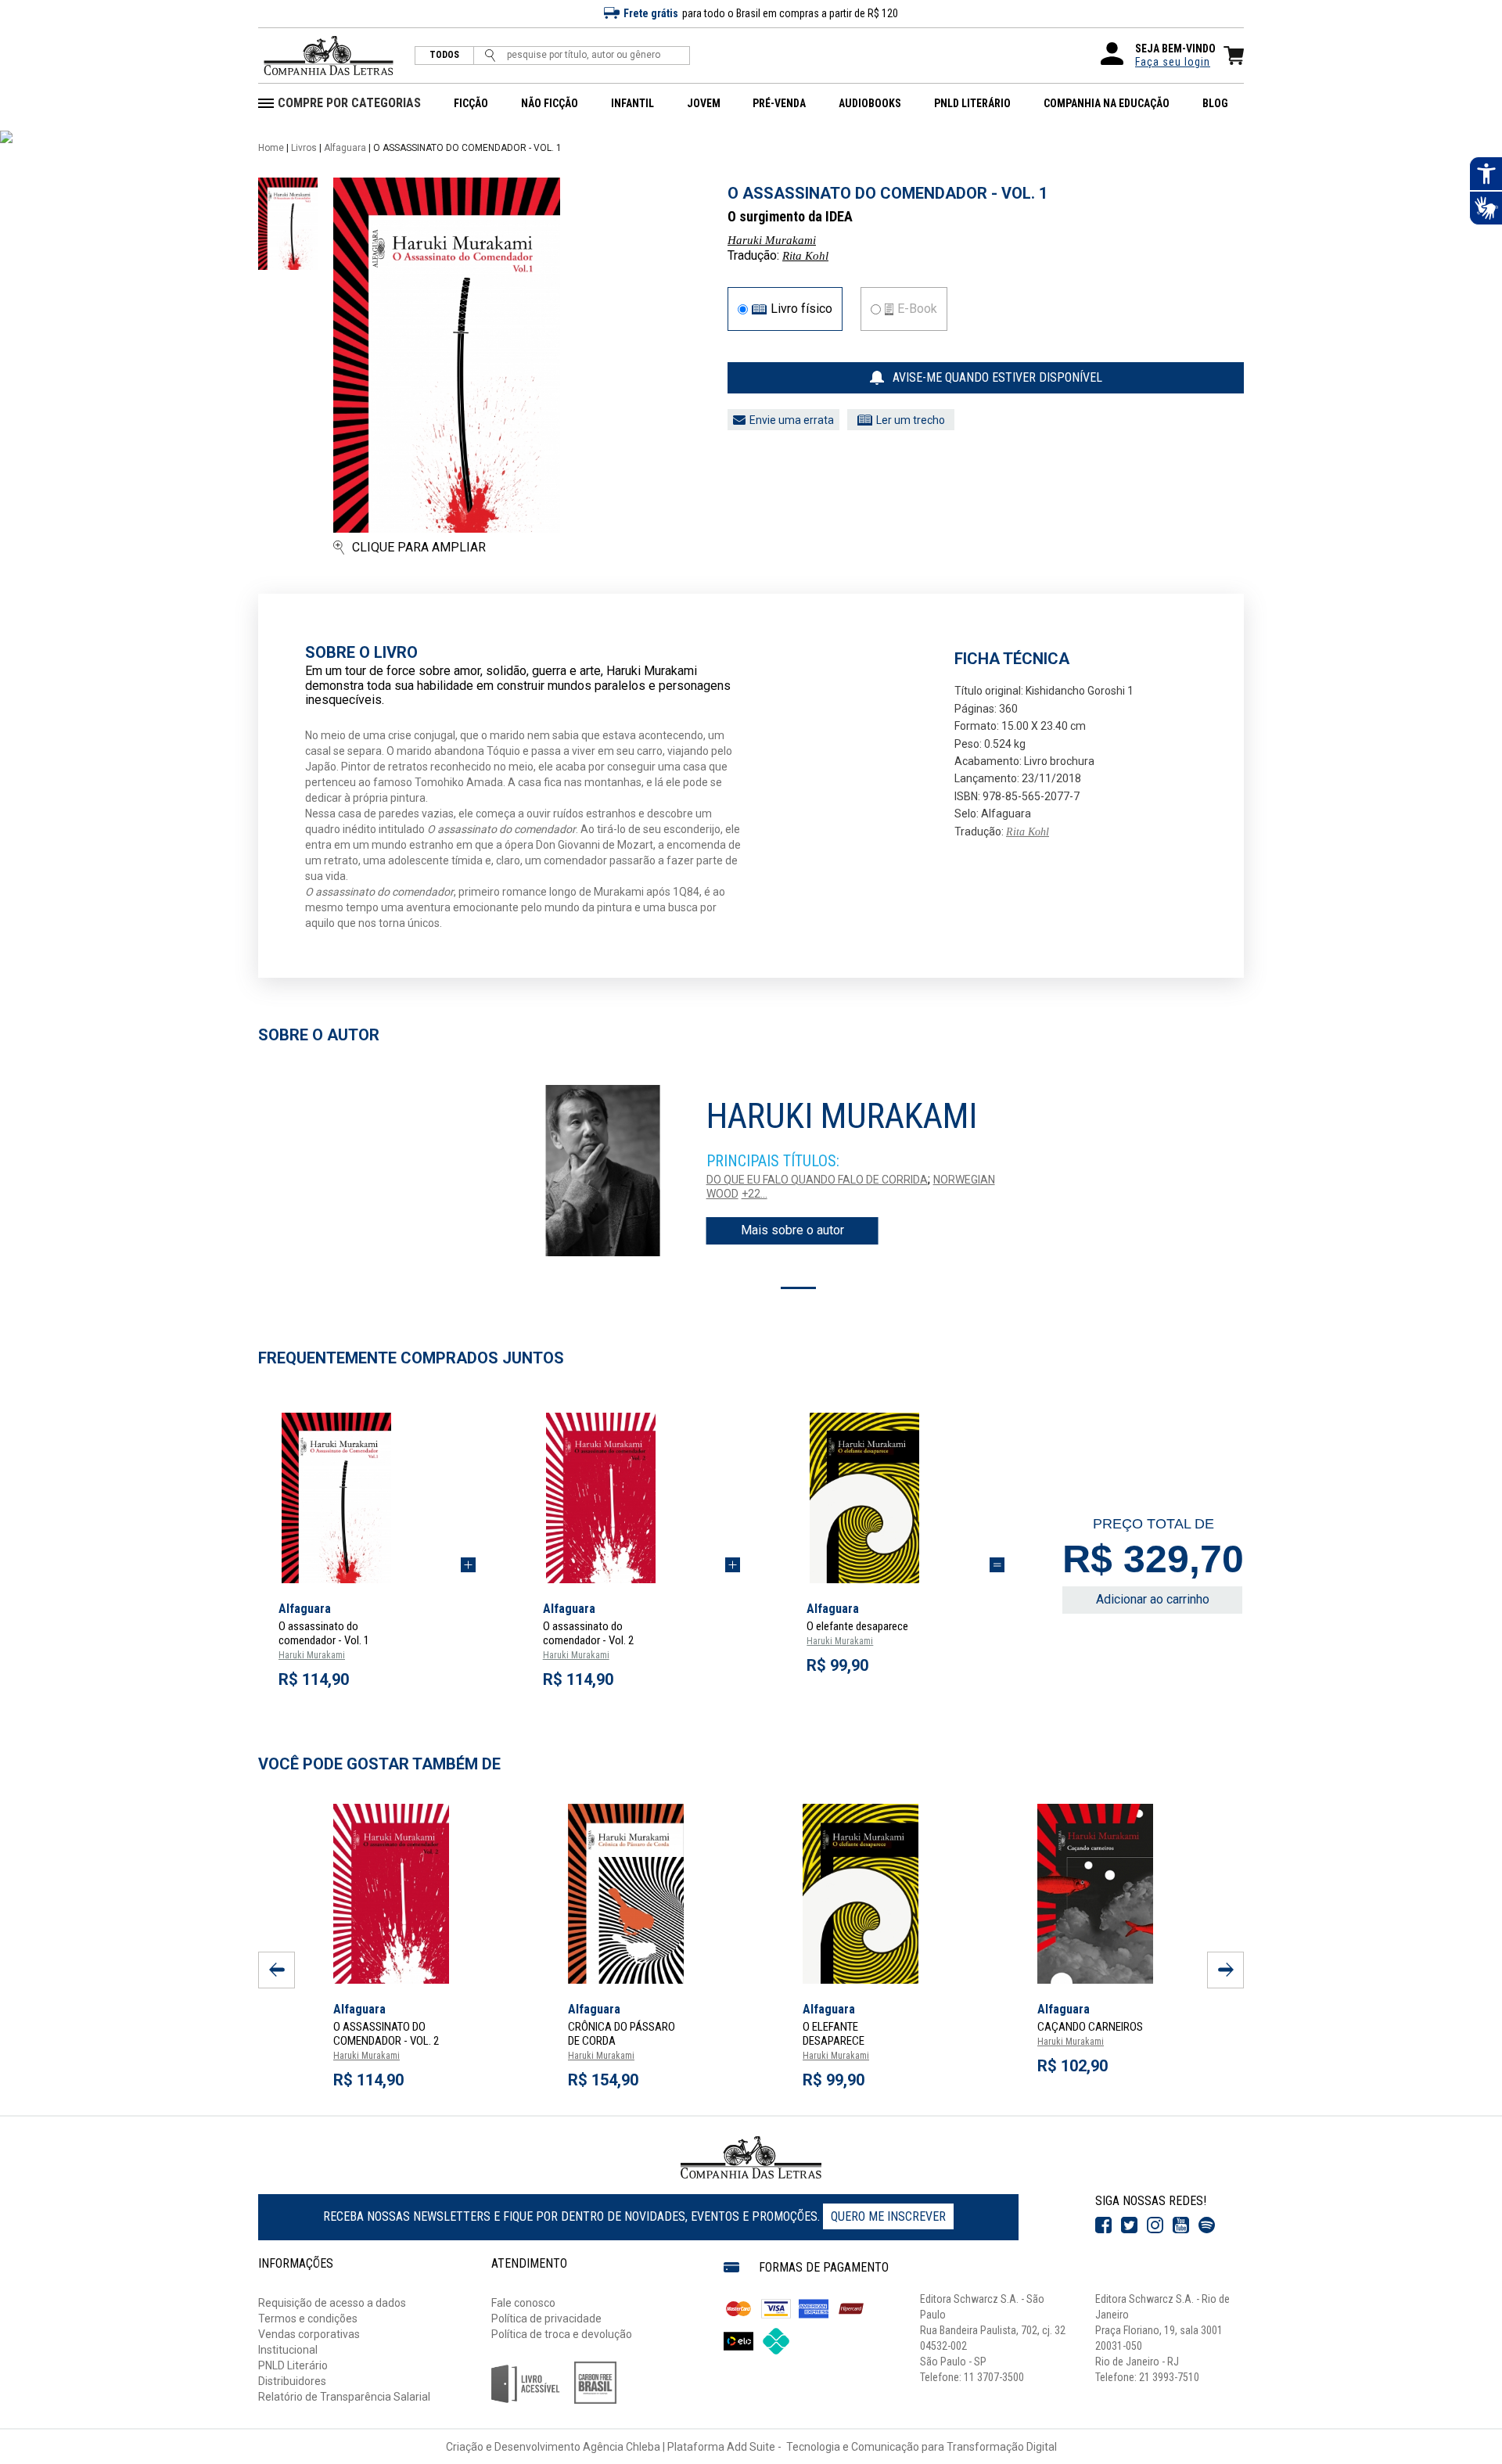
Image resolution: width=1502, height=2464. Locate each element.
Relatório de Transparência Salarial (344, 2397)
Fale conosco (523, 2303)
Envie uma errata (792, 420)
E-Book (917, 309)
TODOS (444, 55)
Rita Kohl (805, 256)
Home (271, 148)
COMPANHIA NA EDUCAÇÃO (1107, 103)
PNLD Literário (293, 2365)
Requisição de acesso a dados (332, 2303)
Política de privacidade (546, 2319)
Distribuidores (292, 2381)
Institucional (288, 2350)
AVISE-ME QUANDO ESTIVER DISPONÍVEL (997, 377)
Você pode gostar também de (379, 1764)
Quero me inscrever (888, 2216)
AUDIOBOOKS (870, 103)
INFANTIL (632, 103)
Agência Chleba (622, 2447)
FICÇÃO (471, 103)
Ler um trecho (911, 420)
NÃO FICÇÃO (550, 103)
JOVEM (704, 103)
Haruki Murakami (772, 240)
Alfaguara (345, 148)
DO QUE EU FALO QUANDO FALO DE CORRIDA (817, 1180)
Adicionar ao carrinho (1153, 1599)
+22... (755, 1194)
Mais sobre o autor (792, 1230)
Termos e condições (308, 2319)
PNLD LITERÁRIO (972, 103)
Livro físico (801, 309)
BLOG (1215, 103)
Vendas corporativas (309, 2334)
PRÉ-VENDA (779, 103)
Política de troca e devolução (562, 2334)
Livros (304, 148)
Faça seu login (1173, 62)
